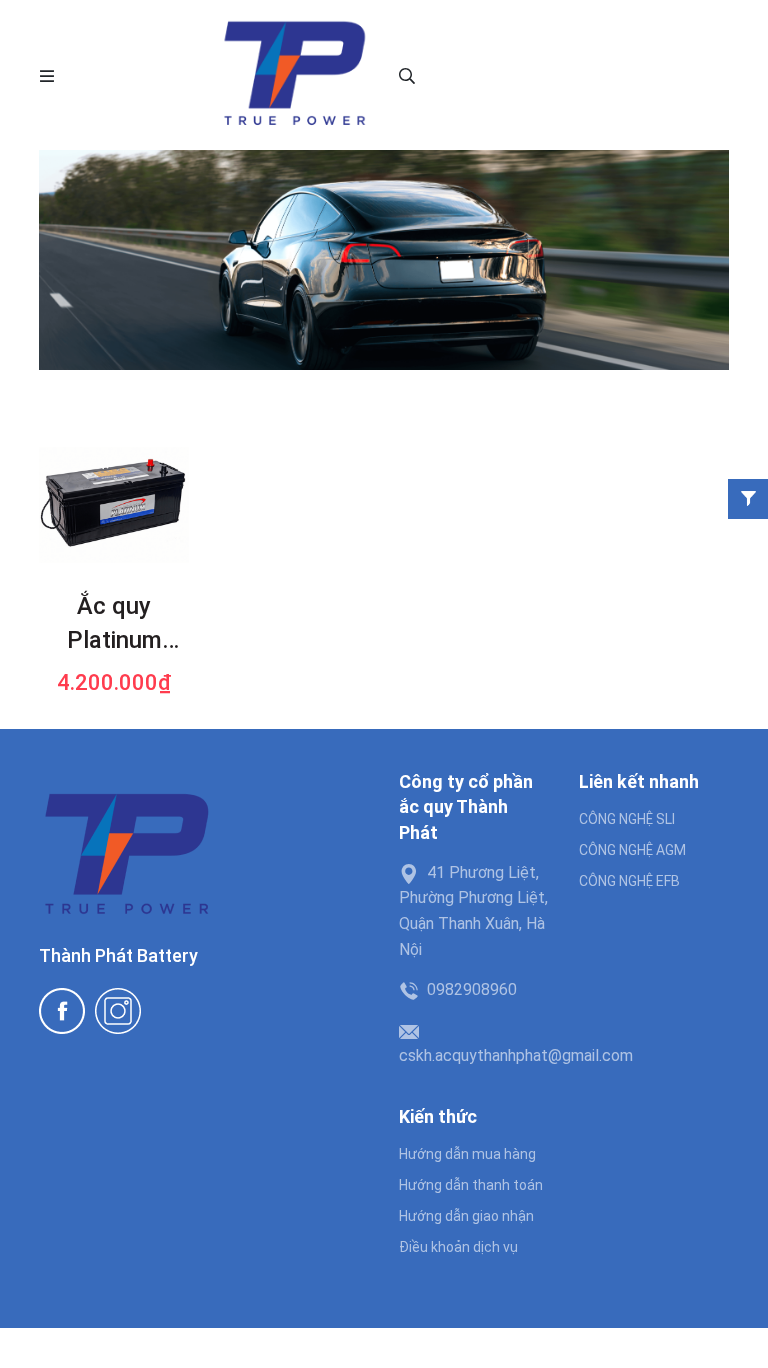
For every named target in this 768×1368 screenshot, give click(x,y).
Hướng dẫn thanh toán (471, 1185)
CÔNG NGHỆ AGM (632, 850)
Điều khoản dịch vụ (458, 1247)
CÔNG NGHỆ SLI (627, 819)
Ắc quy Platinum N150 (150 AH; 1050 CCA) (114, 625)
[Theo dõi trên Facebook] (62, 1011)
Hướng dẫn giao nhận (466, 1216)
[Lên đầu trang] (733, 1333)
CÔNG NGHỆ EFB (629, 881)
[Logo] (294, 75)
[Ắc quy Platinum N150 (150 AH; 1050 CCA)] (114, 505)
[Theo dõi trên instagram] (118, 1011)
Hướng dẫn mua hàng (467, 1154)
